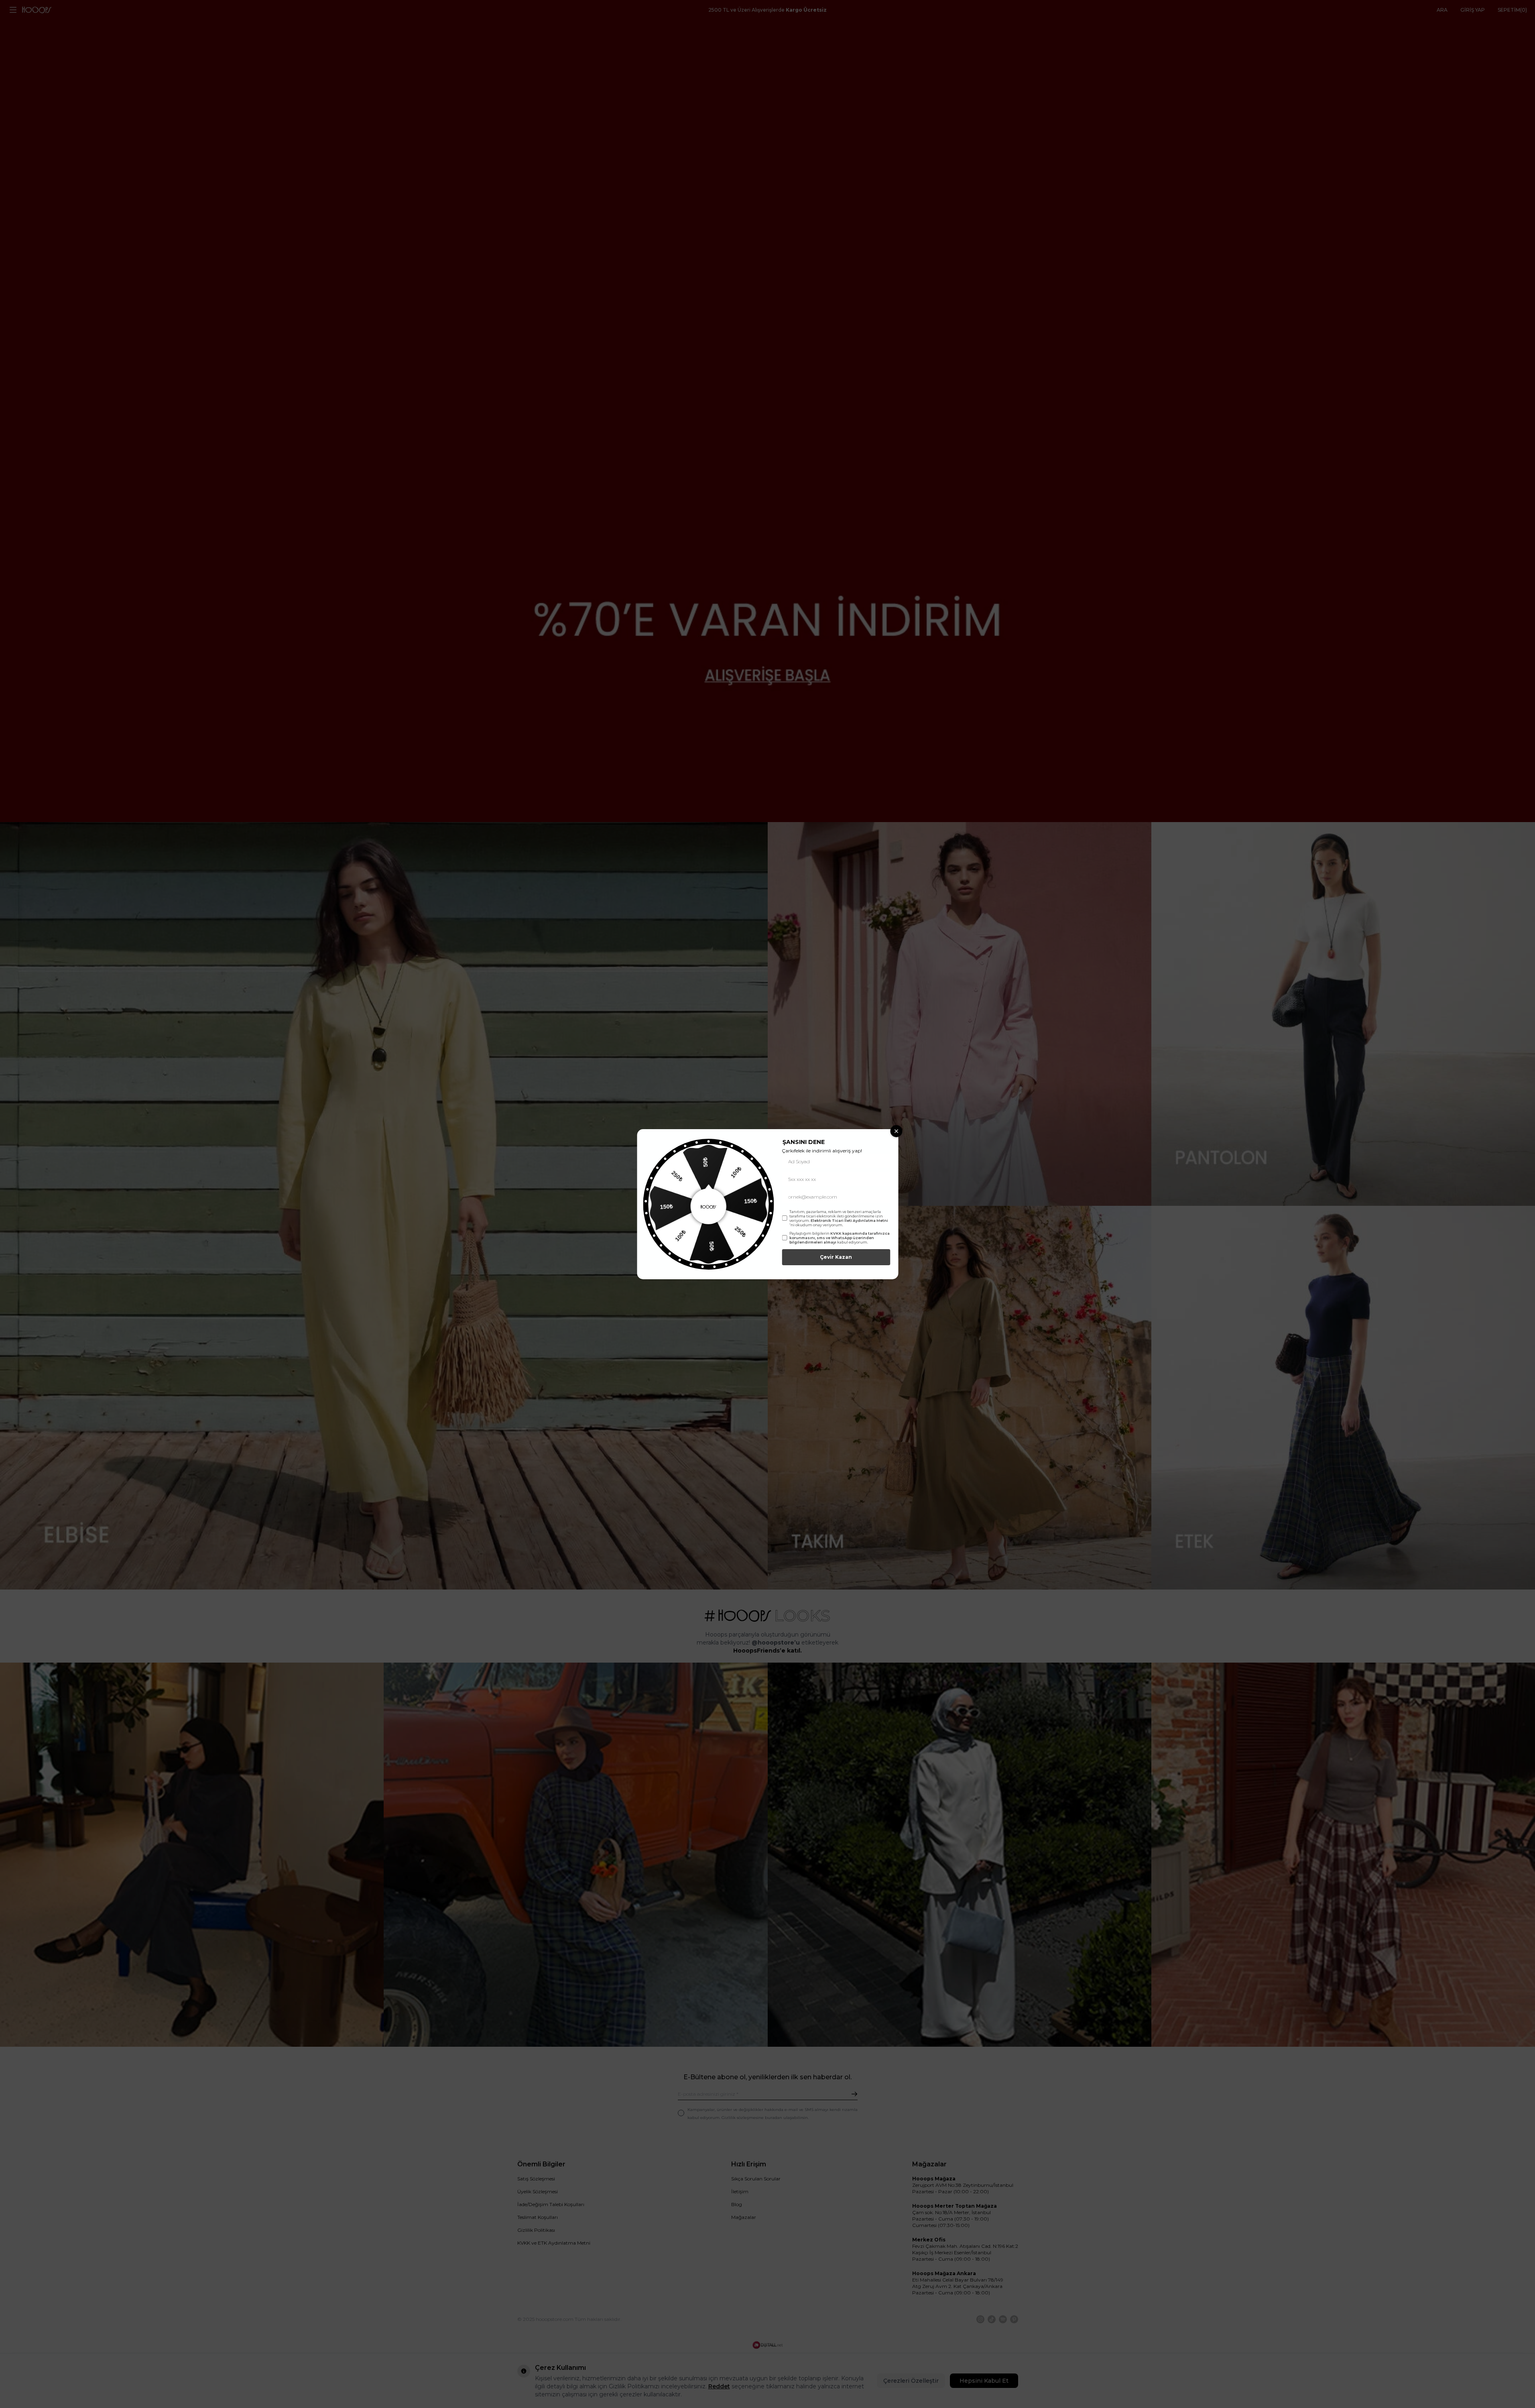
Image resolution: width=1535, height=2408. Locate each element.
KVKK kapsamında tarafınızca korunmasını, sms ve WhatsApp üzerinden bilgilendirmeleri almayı (840, 1238)
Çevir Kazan (836, 1257)
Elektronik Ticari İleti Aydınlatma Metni (849, 1220)
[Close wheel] (896, 1131)
